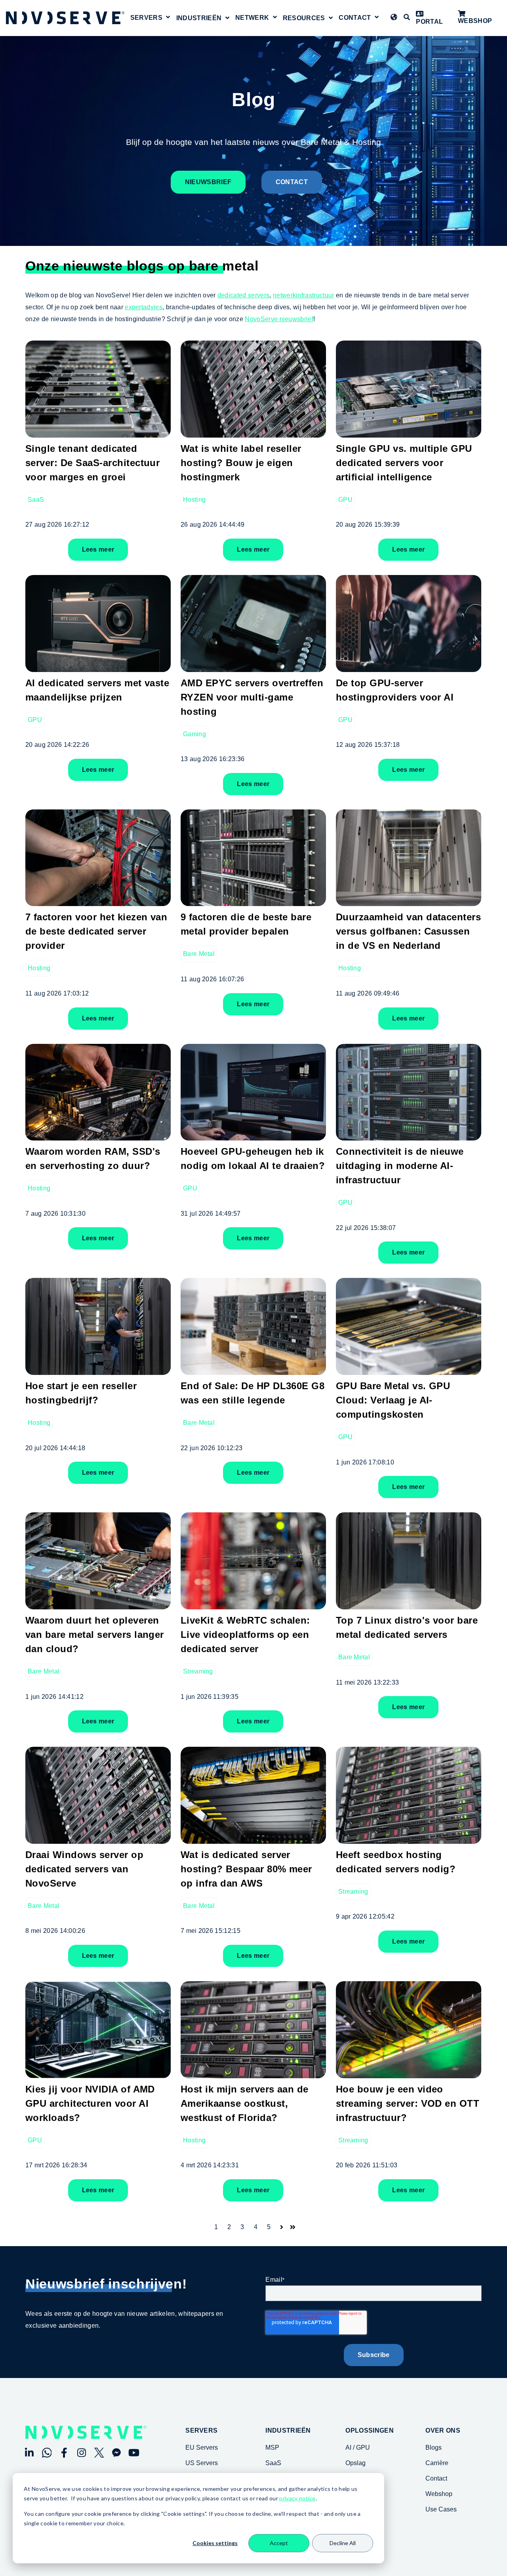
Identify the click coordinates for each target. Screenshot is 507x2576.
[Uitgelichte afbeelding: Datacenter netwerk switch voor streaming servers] (409, 2072)
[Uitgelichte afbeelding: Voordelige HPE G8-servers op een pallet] (253, 1369)
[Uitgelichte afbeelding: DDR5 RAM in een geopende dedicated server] (98, 1135)
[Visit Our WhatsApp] (47, 2453)
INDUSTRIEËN (288, 2431)
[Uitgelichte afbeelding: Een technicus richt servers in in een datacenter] (98, 1369)
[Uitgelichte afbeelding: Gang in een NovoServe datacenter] (409, 900)
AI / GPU (358, 2447)
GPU (345, 500)
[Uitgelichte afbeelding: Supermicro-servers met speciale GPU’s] (409, 1135)
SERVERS (201, 2431)
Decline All (343, 2543)
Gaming (194, 734)
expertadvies (144, 307)
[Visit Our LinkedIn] (29, 2453)
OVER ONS (443, 2431)
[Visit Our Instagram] (82, 2453)
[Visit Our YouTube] (134, 2453)
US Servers (202, 2463)
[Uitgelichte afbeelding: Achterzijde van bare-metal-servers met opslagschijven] (253, 900)
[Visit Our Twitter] (99, 2453)
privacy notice (297, 2498)
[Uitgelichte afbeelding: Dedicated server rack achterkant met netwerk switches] (253, 1838)
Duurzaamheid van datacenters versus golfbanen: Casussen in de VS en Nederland (408, 931)
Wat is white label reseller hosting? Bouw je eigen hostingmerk (241, 463)
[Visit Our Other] (116, 2453)
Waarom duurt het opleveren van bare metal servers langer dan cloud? (95, 1635)
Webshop (475, 21)
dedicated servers (243, 295)
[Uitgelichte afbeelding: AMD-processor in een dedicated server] (253, 666)
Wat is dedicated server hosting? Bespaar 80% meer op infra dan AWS (246, 1869)
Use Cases (441, 2509)
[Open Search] (407, 17)
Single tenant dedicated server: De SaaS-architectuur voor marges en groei (92, 463)
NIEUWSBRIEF (208, 182)
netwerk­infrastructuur (304, 295)
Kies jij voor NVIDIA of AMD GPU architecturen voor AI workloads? (90, 2103)
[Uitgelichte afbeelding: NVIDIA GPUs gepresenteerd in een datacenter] (98, 2072)
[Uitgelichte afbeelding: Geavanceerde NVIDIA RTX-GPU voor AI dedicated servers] (98, 666)
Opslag (355, 2463)
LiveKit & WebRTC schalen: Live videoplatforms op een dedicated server (245, 1635)
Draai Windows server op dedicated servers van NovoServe (84, 1869)
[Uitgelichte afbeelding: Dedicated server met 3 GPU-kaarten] (409, 431)
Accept (279, 2543)
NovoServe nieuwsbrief (279, 319)
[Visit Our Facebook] (64, 2453)
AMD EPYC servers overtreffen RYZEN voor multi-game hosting (252, 697)
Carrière (437, 2463)
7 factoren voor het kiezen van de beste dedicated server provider (96, 931)
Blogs (434, 2447)
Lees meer (98, 549)
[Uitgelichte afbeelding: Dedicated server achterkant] (409, 1838)
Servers (146, 18)
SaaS (36, 500)
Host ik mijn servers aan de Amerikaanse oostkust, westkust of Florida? (245, 2103)
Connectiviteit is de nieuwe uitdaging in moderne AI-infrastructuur (400, 1166)
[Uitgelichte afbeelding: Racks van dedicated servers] (253, 431)
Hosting (194, 500)
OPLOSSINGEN (370, 2431)
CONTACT (292, 182)
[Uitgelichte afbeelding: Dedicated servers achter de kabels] (253, 1603)
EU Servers (202, 2447)
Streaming (198, 1671)
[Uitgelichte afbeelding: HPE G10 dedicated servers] (98, 1838)
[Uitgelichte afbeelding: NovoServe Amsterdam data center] (409, 1603)
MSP (272, 2447)
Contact (355, 18)
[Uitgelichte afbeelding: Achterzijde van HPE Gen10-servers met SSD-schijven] (253, 2072)
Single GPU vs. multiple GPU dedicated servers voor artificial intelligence (404, 463)
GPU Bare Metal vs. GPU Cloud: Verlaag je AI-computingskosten (393, 1400)
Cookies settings (215, 2543)
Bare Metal (199, 954)
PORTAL (429, 22)
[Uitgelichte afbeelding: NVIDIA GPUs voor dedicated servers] (409, 1369)
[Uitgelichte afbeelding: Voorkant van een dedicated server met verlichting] (98, 431)
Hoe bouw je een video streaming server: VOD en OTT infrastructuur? (408, 2103)
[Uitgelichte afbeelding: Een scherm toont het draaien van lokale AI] (253, 1135)
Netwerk (252, 18)
